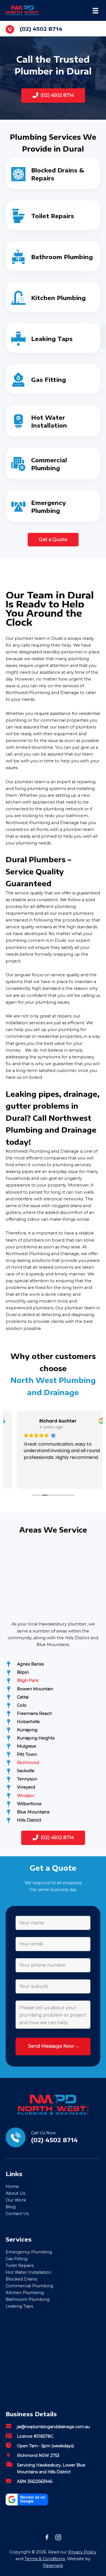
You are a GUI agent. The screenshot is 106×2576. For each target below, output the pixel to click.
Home (12, 2187)
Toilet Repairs (20, 2266)
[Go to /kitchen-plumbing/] (53, 297)
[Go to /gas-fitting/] (53, 379)
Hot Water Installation (28, 2272)
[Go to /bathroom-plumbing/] (53, 256)
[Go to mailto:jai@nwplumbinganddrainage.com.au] (53, 2428)
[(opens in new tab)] (27, 2499)
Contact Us (17, 2214)
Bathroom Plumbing (28, 2299)
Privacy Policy (82, 2552)
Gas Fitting (17, 2259)
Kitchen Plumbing (25, 2293)
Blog (11, 2207)
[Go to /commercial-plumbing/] (53, 463)
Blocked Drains (21, 2279)
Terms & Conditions (45, 2559)
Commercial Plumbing (29, 2286)
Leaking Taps (19, 2306)
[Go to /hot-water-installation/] (53, 421)
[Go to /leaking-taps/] (53, 338)
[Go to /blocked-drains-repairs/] (53, 173)
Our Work (16, 2200)
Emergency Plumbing (29, 2252)
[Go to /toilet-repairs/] (53, 215)
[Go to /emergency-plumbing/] (53, 506)
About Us (15, 2193)
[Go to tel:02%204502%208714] (53, 29)
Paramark (53, 2566)
